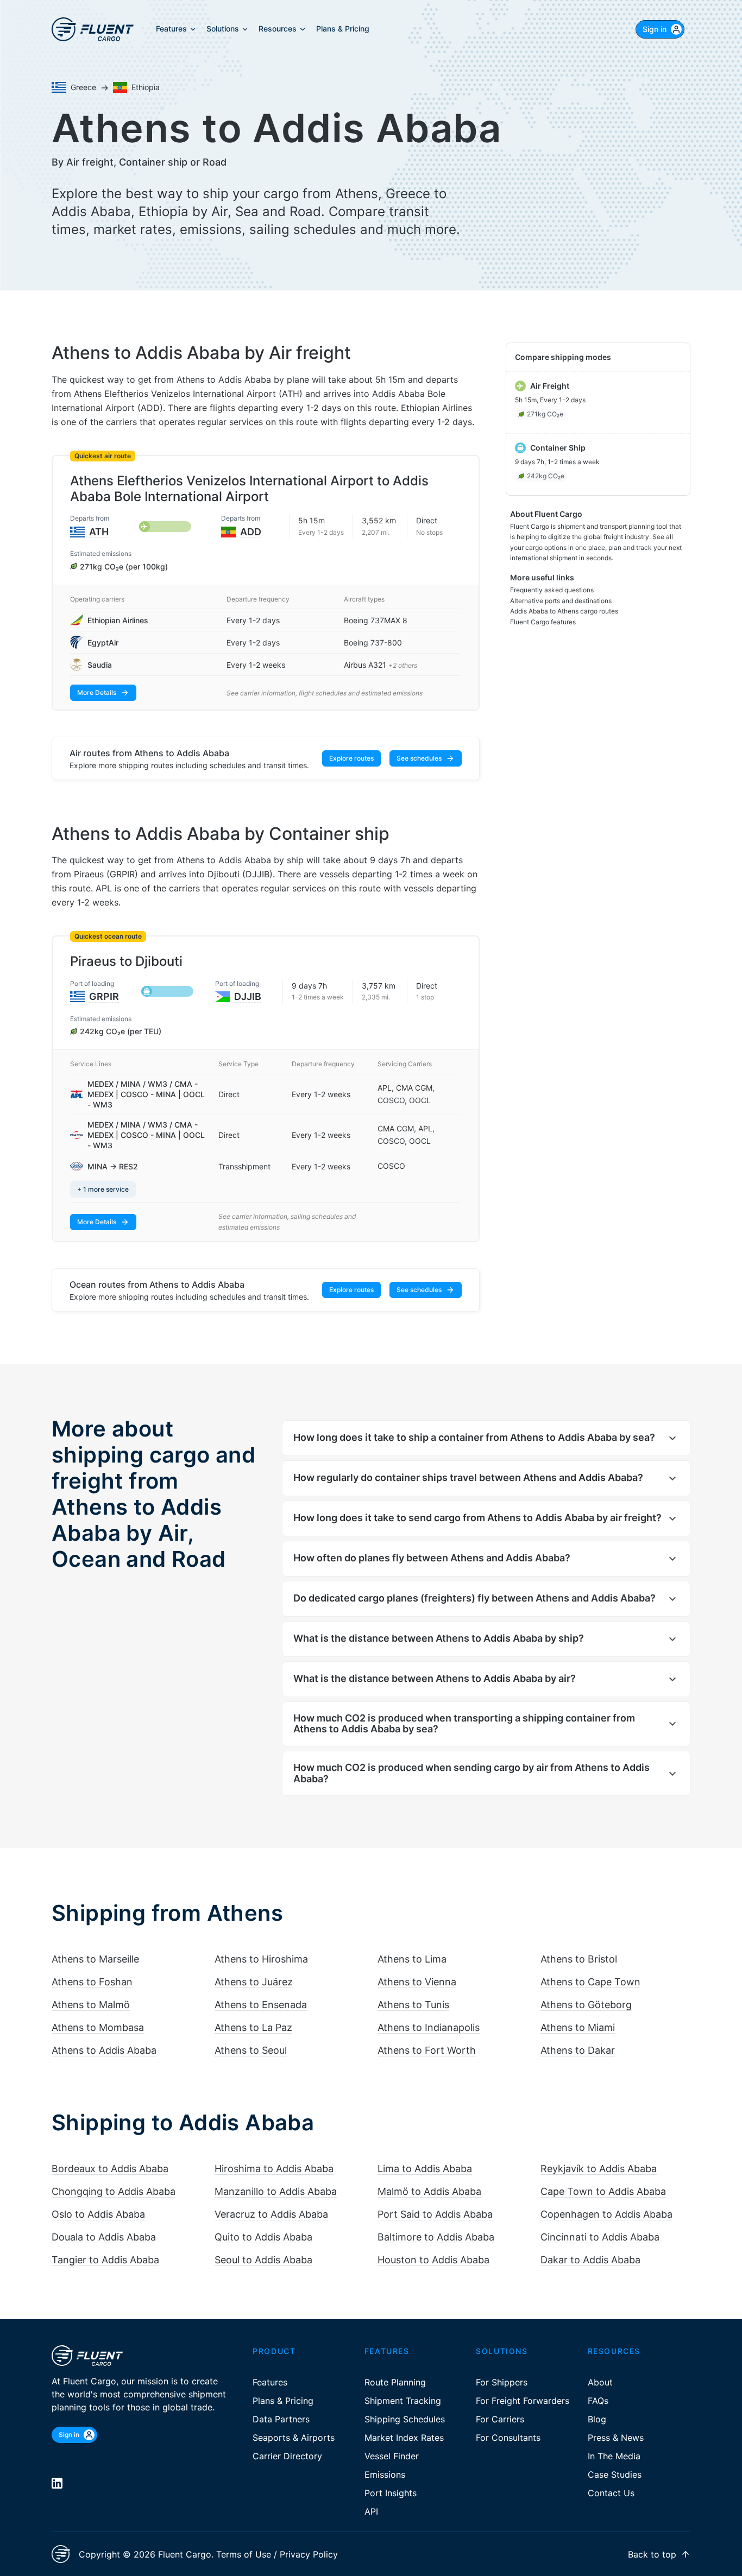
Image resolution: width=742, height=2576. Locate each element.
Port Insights (391, 2493)
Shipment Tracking (403, 2401)
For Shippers (502, 2382)
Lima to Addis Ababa (425, 2169)
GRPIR (104, 996)
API (371, 2511)
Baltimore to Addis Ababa (436, 2237)
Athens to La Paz (253, 2027)
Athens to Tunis (413, 2005)
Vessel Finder (392, 2456)
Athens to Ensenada (261, 2005)
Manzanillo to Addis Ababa (276, 2191)
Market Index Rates (404, 2438)
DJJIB (248, 996)
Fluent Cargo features (543, 622)
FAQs (598, 2401)
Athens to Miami (578, 2027)
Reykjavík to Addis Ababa (599, 2169)
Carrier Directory (287, 2456)
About (600, 2382)
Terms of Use (244, 2554)
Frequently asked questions (552, 590)
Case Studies (615, 2474)
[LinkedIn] (57, 2483)
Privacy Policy (309, 2554)
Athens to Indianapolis (429, 2027)
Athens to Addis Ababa (104, 2050)
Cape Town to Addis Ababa (603, 2191)
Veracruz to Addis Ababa (271, 2214)
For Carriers (500, 2419)
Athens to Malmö (91, 2005)
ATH (99, 532)
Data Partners (281, 2419)
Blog (597, 2419)
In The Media (614, 2456)
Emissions (385, 2474)
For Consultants (508, 2438)
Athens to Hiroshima (261, 1959)
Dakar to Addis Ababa (590, 2260)
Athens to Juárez (254, 1982)
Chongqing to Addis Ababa (114, 2191)
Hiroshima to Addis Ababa (274, 2169)
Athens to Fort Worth (427, 2050)
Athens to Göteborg (586, 2005)
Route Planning (395, 2382)
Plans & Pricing (283, 2401)
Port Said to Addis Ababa (435, 2214)
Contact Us (611, 2493)
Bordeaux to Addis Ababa (110, 2169)
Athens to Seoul (251, 2050)
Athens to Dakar (578, 2050)
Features (270, 2382)
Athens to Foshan (92, 1982)
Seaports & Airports (294, 2438)
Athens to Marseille (95, 1959)
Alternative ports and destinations (561, 601)
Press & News (616, 2438)
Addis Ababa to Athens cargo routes (564, 611)
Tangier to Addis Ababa (105, 2260)
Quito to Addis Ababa (263, 2237)
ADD (251, 532)
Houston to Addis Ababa (433, 2260)
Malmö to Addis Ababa (429, 2191)
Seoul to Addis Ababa (263, 2260)
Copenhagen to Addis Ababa (606, 2214)
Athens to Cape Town (590, 1982)
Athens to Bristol (579, 1959)
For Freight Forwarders (523, 2401)
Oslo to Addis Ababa (98, 2214)
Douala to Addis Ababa (104, 2237)
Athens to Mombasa (98, 2027)
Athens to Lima (412, 1959)
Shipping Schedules (405, 2419)
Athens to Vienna (417, 1982)
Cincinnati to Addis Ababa (600, 2237)
